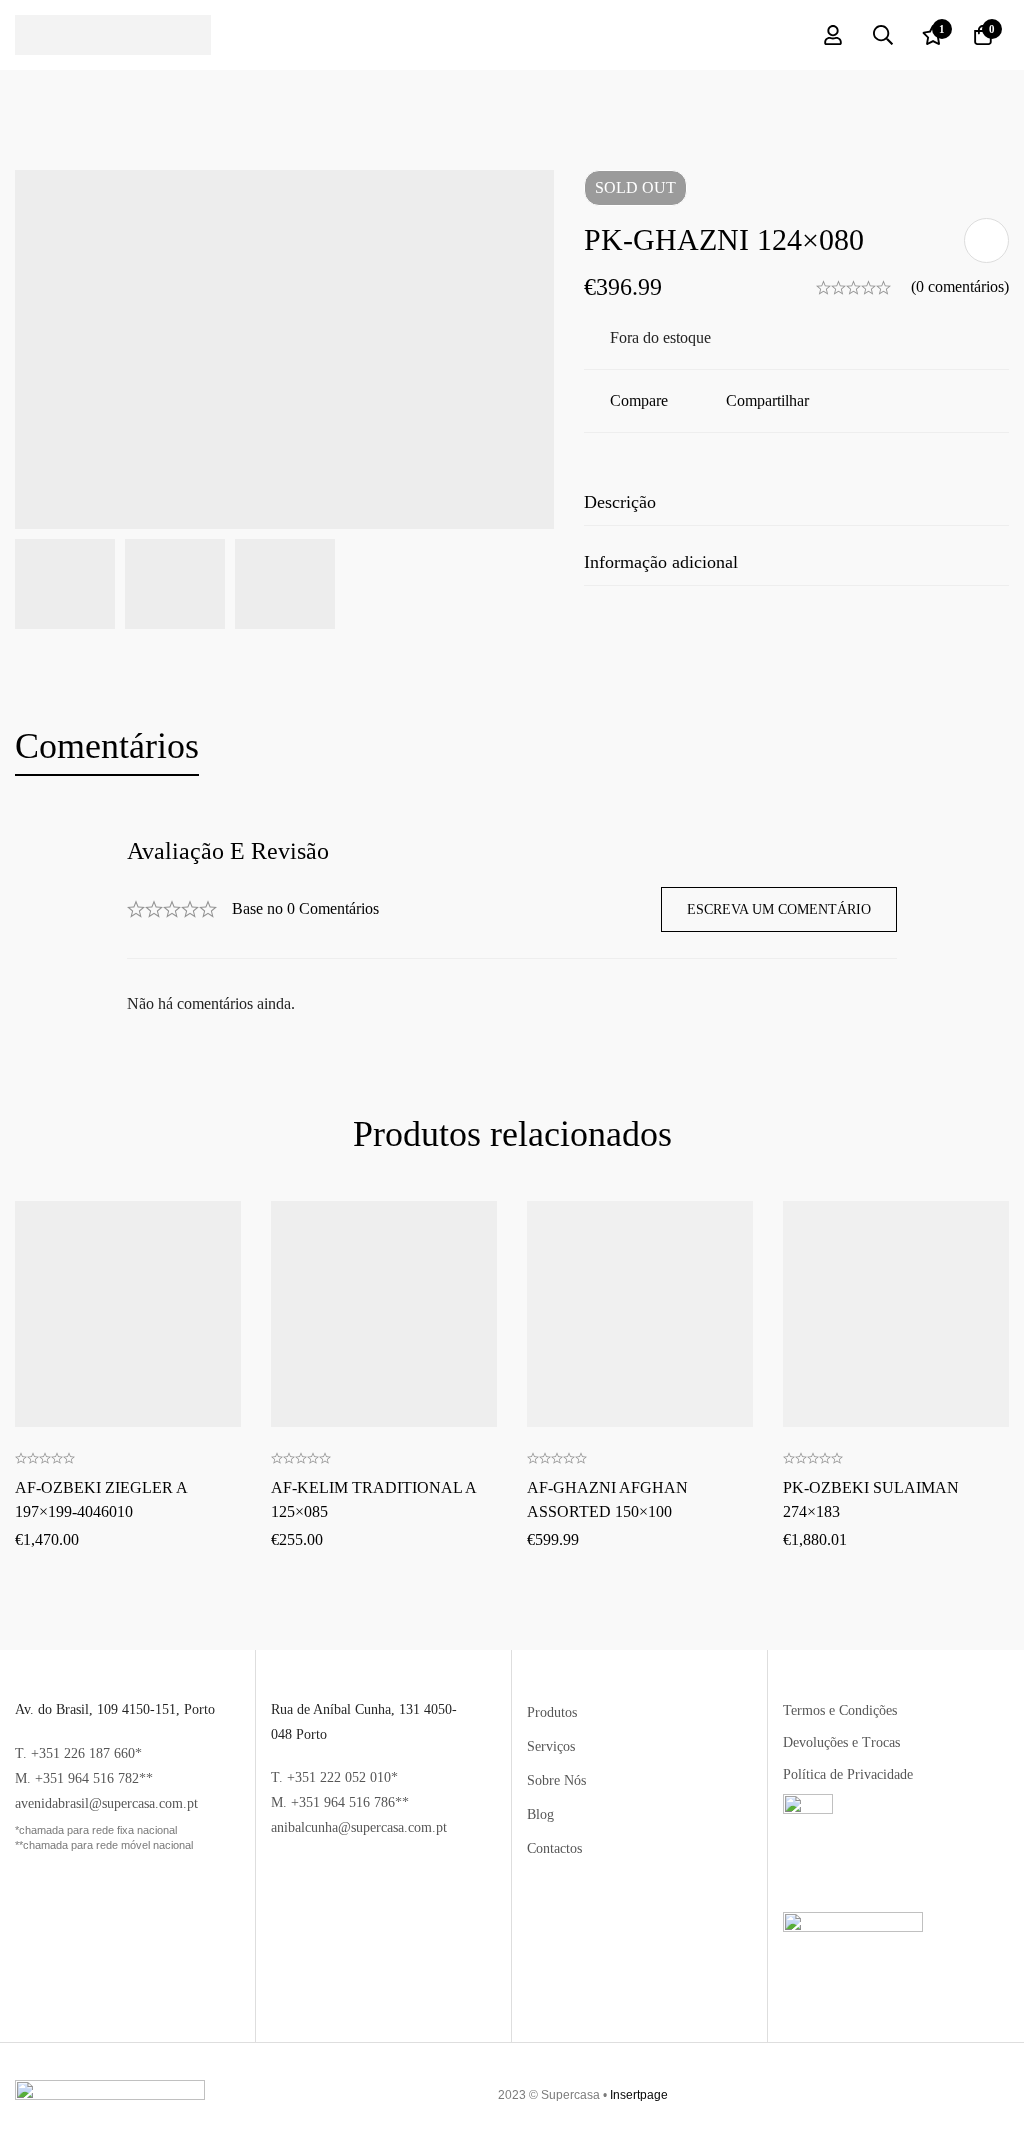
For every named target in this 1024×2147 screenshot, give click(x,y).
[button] (128, 1246)
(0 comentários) (960, 286)
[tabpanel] (512, 927)
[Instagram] (994, 2095)
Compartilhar (767, 400)
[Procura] (883, 35)
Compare (639, 400)
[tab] (107, 747)
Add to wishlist (986, 240)
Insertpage (639, 2095)
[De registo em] (833, 35)
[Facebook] (975, 2095)
